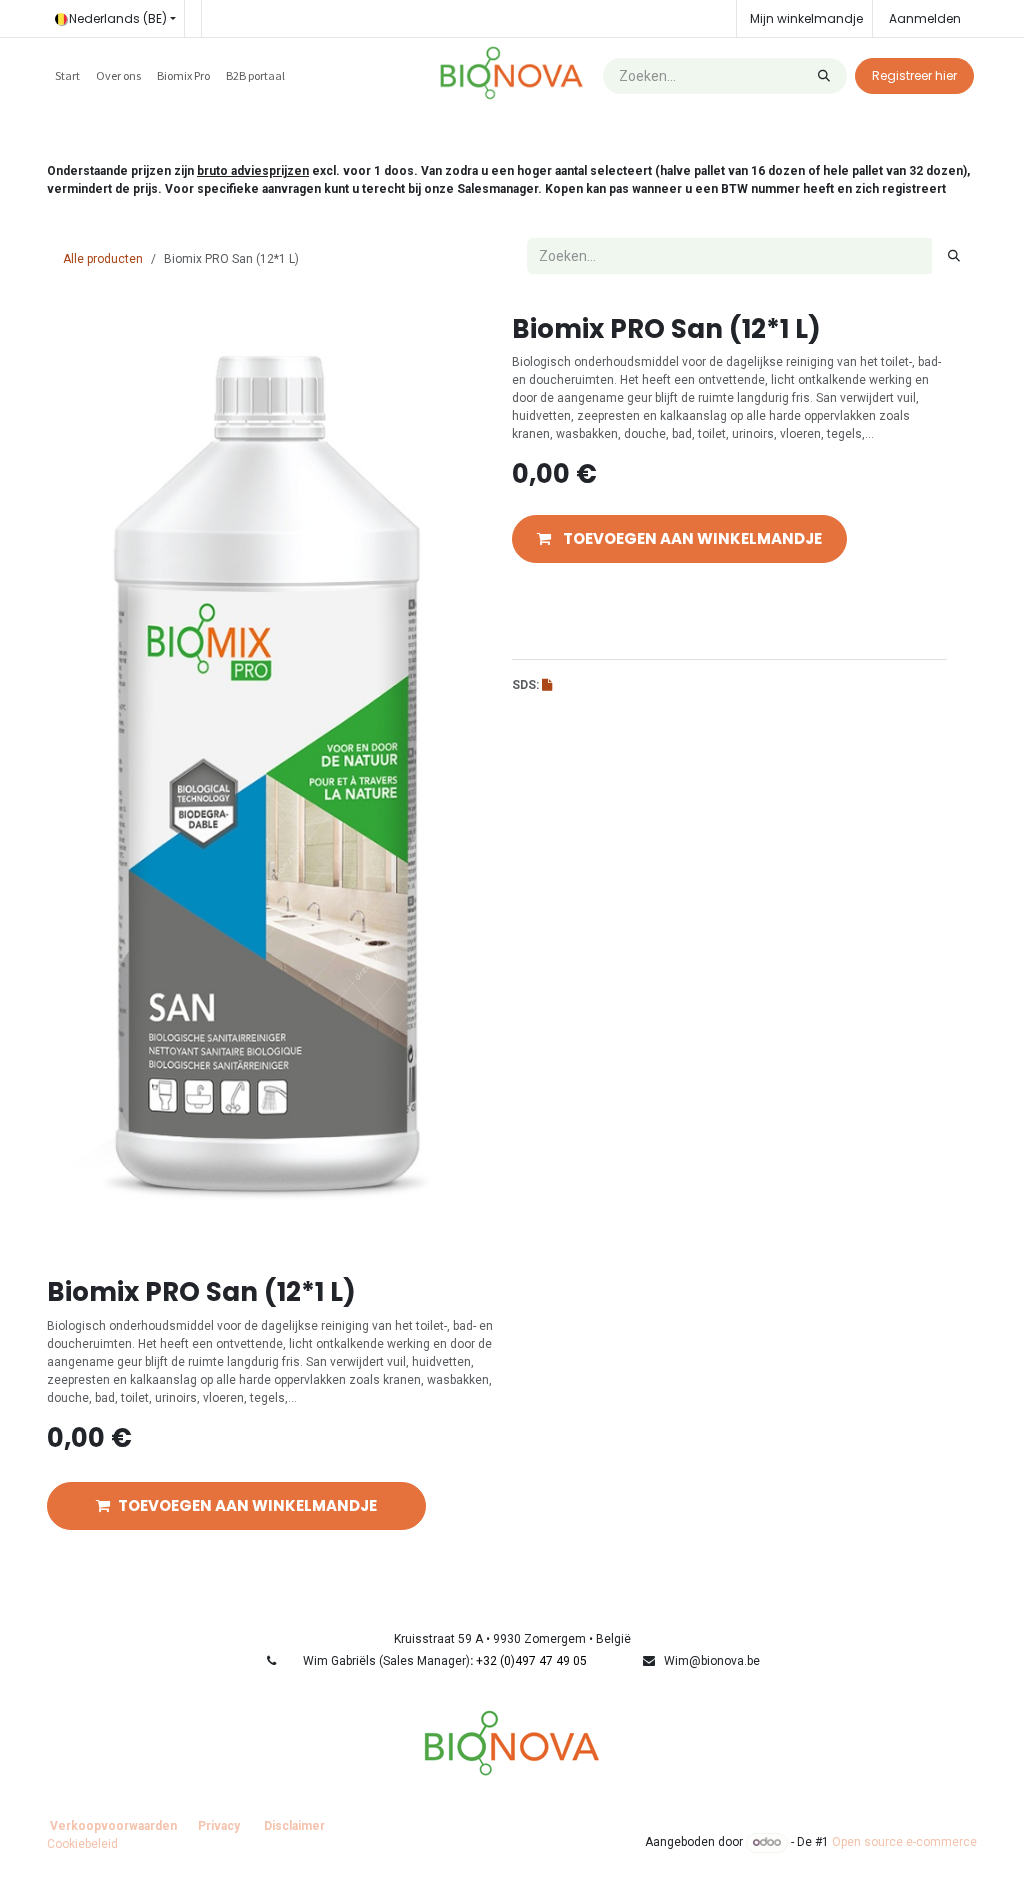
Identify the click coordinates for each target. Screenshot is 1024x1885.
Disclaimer (294, 1826)
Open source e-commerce (904, 1842)
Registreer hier (914, 75)
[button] (679, 539)
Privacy (219, 1826)
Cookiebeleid (82, 1844)
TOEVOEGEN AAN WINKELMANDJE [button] (247, 1505)
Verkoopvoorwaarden (113, 1826)
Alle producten (103, 259)
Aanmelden (925, 18)
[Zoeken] (824, 76)
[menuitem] (67, 76)
